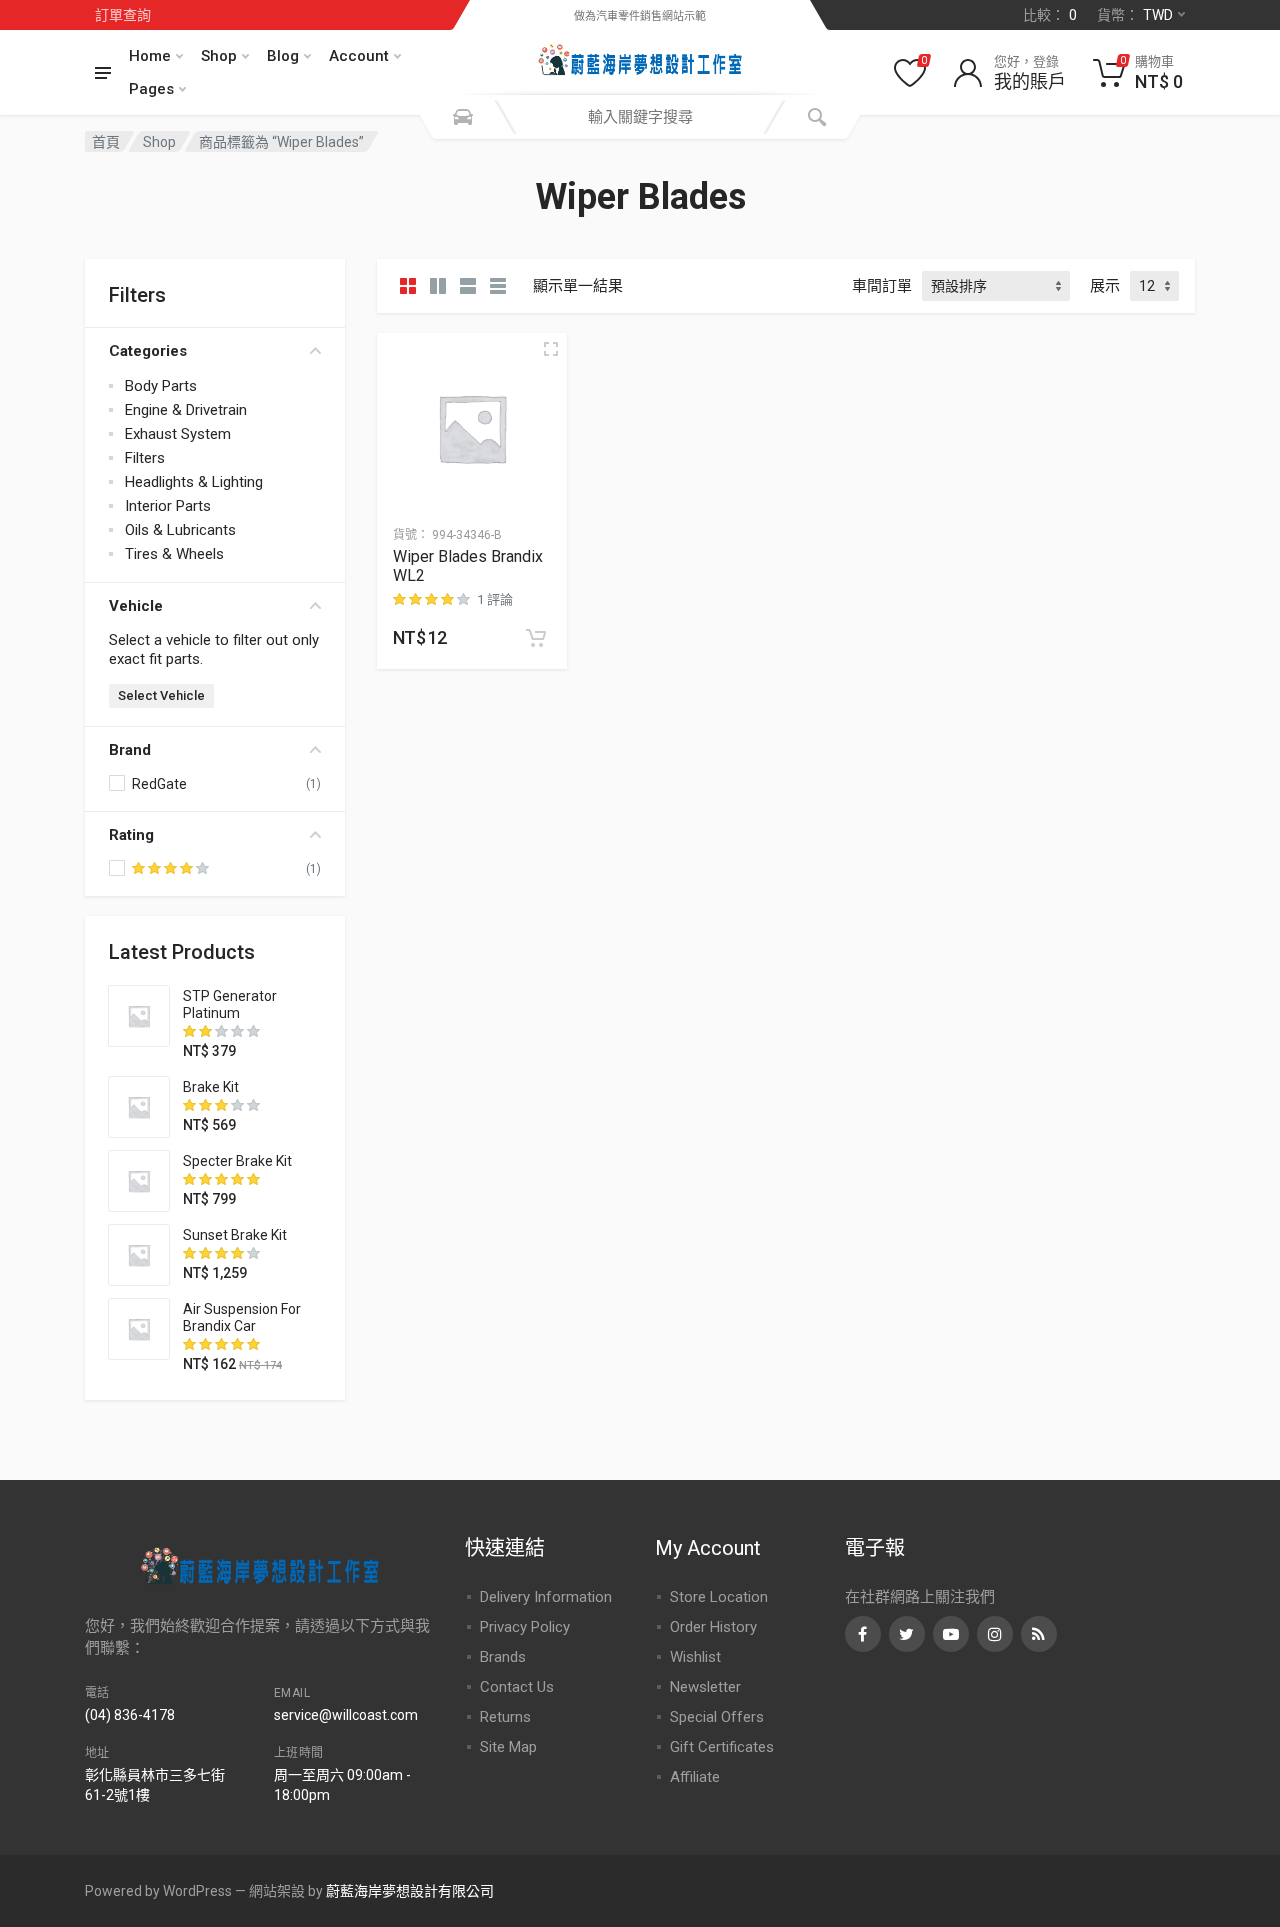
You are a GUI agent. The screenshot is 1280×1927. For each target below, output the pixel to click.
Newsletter (705, 1687)
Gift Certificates (722, 1747)
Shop (219, 56)
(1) (313, 868)
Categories (148, 351)
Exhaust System (178, 434)
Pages (151, 89)
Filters (145, 458)
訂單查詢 (123, 15)
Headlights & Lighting (194, 482)
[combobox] (640, 117)
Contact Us (517, 1687)
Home (150, 56)
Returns (505, 1717)
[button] (536, 638)
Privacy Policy (525, 1627)
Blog (283, 56)
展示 (1105, 286)
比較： (1050, 15)
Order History (713, 1627)
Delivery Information (546, 1597)
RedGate (159, 784)
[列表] (468, 286)
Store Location (719, 1597)
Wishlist (695, 1657)
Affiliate (695, 1777)
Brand (130, 750)
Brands (503, 1657)
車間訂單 (882, 286)
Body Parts (161, 386)
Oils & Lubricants (180, 530)
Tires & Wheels (174, 554)
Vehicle (136, 606)
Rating (131, 835)
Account (359, 56)
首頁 (106, 142)
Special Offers (717, 1717)
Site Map (508, 1747)
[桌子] (498, 286)
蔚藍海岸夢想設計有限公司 (410, 1891)
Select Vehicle (161, 695)
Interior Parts (168, 506)
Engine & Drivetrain (186, 410)
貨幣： (1135, 15)
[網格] (408, 286)
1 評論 (495, 599)
